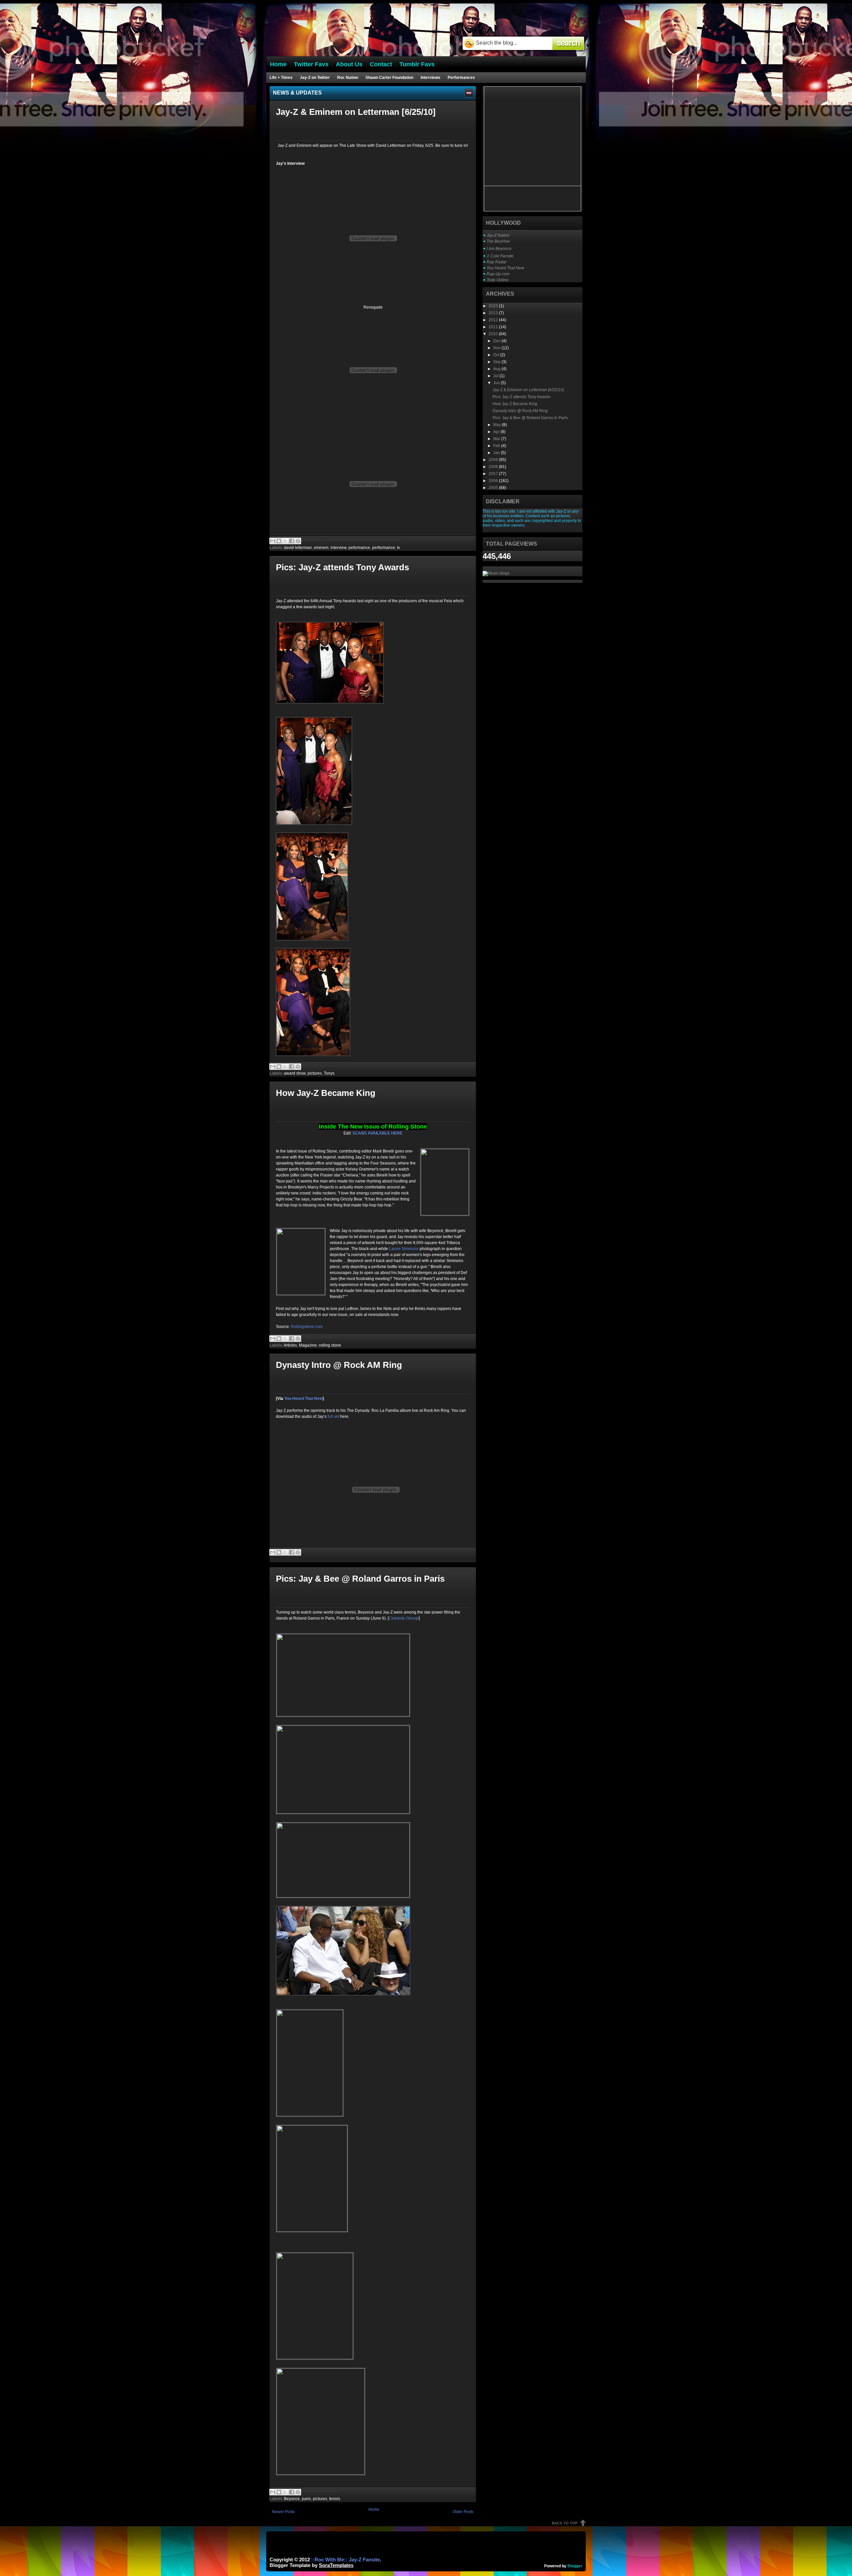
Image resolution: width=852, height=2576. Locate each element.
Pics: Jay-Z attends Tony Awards (342, 567)
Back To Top (565, 2523)
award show (295, 1073)
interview (338, 548)
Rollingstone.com (307, 1327)
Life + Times (281, 78)
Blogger (575, 2566)
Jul (496, 376)
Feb (497, 446)
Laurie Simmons (404, 1249)
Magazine (308, 1345)
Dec (497, 341)
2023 (494, 306)
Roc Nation (348, 78)
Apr (497, 432)
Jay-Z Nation (498, 235)
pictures (315, 1073)
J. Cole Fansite (500, 256)
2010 (494, 334)
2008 (494, 467)
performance (384, 548)
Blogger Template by (312, 2565)
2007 (494, 474)
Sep (497, 362)
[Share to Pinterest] (298, 541)
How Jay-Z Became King (326, 1093)
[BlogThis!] (279, 541)
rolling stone (330, 1345)
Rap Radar (497, 262)
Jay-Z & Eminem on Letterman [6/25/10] (356, 112)
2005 (494, 488)
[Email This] (273, 541)
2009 (494, 460)
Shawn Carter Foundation (389, 78)
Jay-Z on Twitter (315, 78)
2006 (494, 481)
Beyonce (292, 2499)
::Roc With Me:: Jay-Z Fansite (345, 2560)
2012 (494, 320)
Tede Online (498, 280)
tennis (335, 2499)
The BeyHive (498, 241)
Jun (497, 383)
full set (333, 1417)
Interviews (430, 78)
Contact (381, 64)
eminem (321, 548)
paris (306, 2499)
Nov (497, 348)
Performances (461, 78)
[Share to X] (285, 541)
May (498, 425)
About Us (349, 64)
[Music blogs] (496, 573)
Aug (497, 369)
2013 (494, 313)
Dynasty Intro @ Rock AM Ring (339, 1365)
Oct (497, 355)
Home (374, 2509)
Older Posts (463, 2512)
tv (399, 548)
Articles (290, 1345)
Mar (497, 439)
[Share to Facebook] (292, 541)
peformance (359, 548)
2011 (494, 327)
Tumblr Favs (417, 64)
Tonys (329, 1073)
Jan (497, 453)
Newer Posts (283, 2512)
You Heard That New (505, 268)
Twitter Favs (311, 64)
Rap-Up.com (498, 274)
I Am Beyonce (499, 249)
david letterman (298, 548)
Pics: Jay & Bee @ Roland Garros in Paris (360, 1579)
